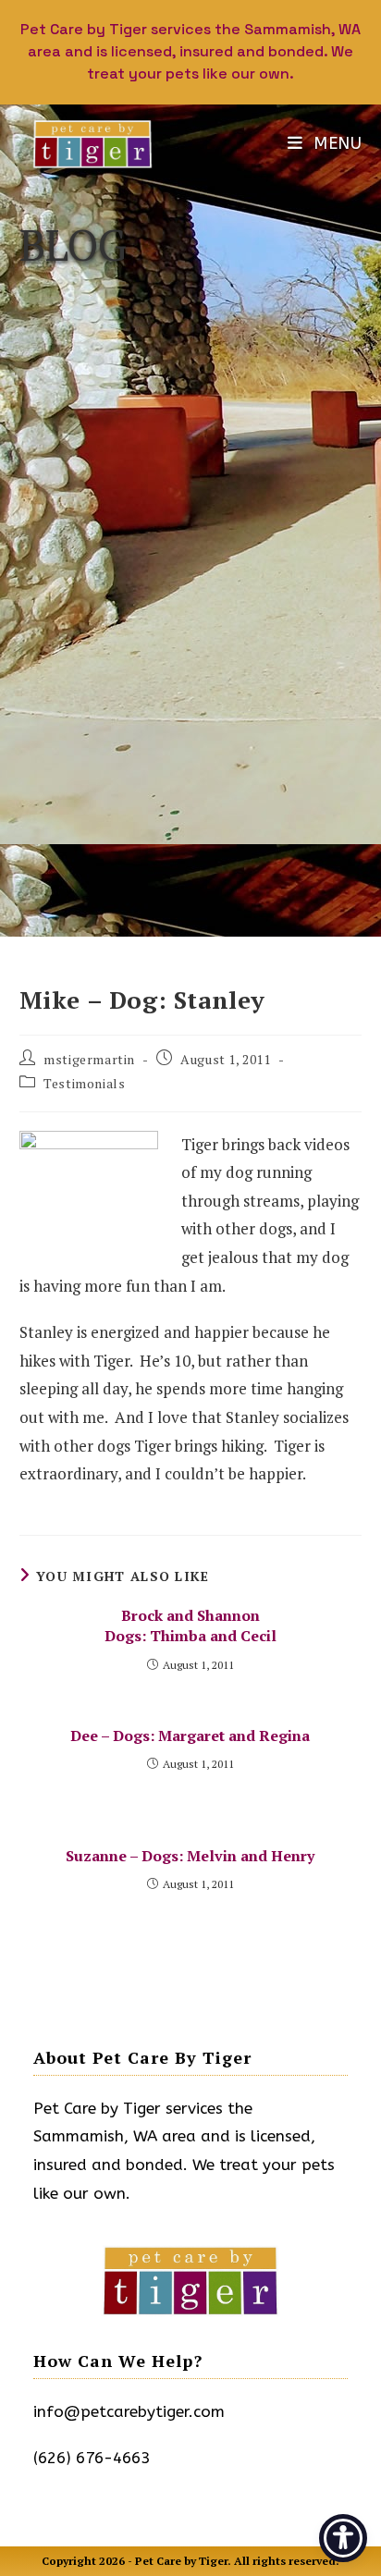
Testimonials (84, 1083)
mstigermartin (89, 1059)
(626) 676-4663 (92, 2458)
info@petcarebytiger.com (129, 2411)
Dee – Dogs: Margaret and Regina (190, 1736)
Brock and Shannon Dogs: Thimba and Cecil (190, 1625)
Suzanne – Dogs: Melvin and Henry (190, 1856)
